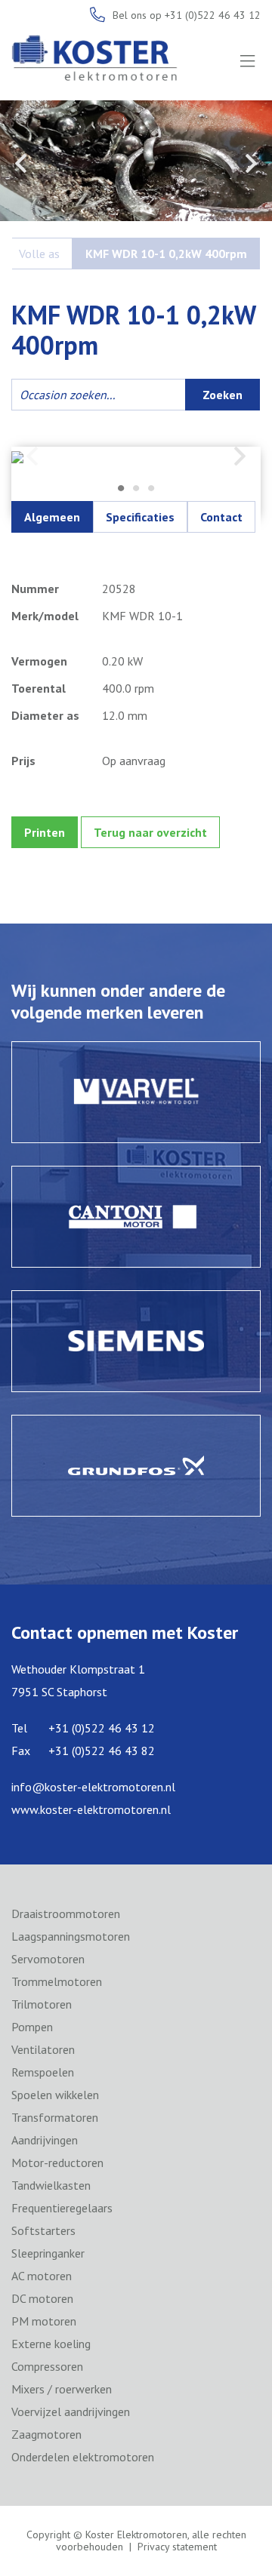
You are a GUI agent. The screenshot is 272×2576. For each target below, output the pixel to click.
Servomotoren (48, 1959)
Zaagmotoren (46, 2434)
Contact (221, 517)
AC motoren (42, 2276)
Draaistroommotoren (66, 1914)
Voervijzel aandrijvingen (71, 2412)
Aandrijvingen (45, 2140)
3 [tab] (151, 489)
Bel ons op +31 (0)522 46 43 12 (187, 15)
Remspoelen (43, 2072)
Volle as (39, 254)
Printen (45, 832)
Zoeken (223, 395)
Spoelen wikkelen (55, 2095)
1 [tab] (121, 489)
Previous (21, 163)
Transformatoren (55, 2117)
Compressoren (47, 2366)
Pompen (32, 2027)
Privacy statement (177, 2547)
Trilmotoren (42, 2004)
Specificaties (140, 517)
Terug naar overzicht (150, 832)
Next (251, 163)
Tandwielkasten (51, 2185)
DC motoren (42, 2298)
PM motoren (44, 2321)
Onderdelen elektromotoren (83, 2457)
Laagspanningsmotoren (71, 1936)
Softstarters (43, 2230)
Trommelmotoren (57, 1981)
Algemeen (52, 517)
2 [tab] (136, 489)
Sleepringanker (48, 2253)
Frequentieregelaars (62, 2208)
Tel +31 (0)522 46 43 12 (83, 1728)
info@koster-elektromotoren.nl (93, 1787)
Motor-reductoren (57, 2163)
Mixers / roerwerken (62, 2389)
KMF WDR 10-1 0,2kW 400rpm (166, 254)
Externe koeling (51, 2344)
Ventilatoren (43, 2049)
